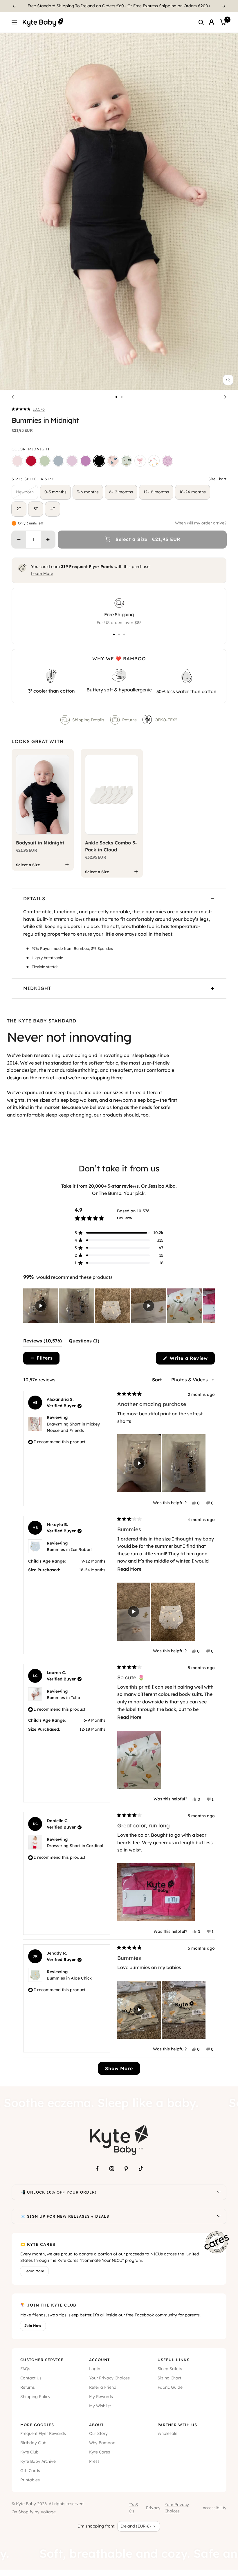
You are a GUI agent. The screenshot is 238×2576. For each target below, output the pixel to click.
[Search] (201, 22)
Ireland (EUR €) (136, 2526)
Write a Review (191, 1360)
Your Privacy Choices (109, 2378)
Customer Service (42, 2360)
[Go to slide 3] (124, 634)
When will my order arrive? (201, 523)
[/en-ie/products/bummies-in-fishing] (127, 461)
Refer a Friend (103, 2387)
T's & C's (134, 2508)
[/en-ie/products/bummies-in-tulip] (154, 461)
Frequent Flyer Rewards (43, 2433)
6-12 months (121, 492)
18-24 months (193, 492)
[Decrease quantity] (19, 540)
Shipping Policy (35, 2397)
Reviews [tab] (43, 1342)
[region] (119, 1306)
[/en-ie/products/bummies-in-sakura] (17, 461)
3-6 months (88, 492)
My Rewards (101, 2397)
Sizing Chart (169, 2378)
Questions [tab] (84, 1342)
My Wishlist (100, 2406)
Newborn (25, 492)
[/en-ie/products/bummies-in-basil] (45, 461)
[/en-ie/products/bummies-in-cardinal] (31, 461)
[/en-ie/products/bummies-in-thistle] (72, 461)
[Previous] (14, 6)
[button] (28, 409)
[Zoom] (228, 380)
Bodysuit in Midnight (40, 843)
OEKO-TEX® (166, 720)
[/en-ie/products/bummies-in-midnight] (99, 461)
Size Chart (217, 479)
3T (36, 509)
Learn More (42, 574)
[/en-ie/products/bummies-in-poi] (86, 461)
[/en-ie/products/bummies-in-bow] (140, 461)
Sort (158, 1380)
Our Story (98, 2433)
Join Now (33, 2326)
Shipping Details (88, 720)
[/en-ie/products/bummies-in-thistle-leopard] (167, 461)
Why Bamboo (102, 2443)
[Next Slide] (210, 1306)
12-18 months (156, 492)
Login (95, 2369)
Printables (30, 2480)
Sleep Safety (170, 2369)
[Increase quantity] (48, 540)
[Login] (212, 22)
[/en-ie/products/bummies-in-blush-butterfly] (113, 461)
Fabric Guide (170, 2387)
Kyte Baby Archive (38, 2461)
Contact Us (31, 2378)
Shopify (26, 2512)
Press (94, 2461)
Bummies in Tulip (63, 1698)
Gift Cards (30, 2471)
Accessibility (214, 2508)
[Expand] (219, 2192)
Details (34, 898)
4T (53, 509)
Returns (129, 720)
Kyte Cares (100, 2452)
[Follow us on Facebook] (97, 2169)
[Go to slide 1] (116, 397)
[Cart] (223, 22)
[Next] (224, 6)
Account (99, 2360)
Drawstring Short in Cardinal (75, 1846)
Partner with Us (177, 2425)
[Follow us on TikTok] (141, 2169)
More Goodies (37, 2425)
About (96, 2425)
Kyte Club (29, 2452)
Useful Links (174, 2360)
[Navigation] (14, 22)
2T (19, 509)
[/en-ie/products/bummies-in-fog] (58, 461)
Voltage (48, 2512)
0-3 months (55, 492)
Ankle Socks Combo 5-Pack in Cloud (111, 846)
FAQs (25, 2369)
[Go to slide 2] (122, 397)
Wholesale (167, 2433)
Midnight (37, 988)
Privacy (153, 2508)
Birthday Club (33, 2443)
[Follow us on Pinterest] (126, 2169)
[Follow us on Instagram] (112, 2169)
